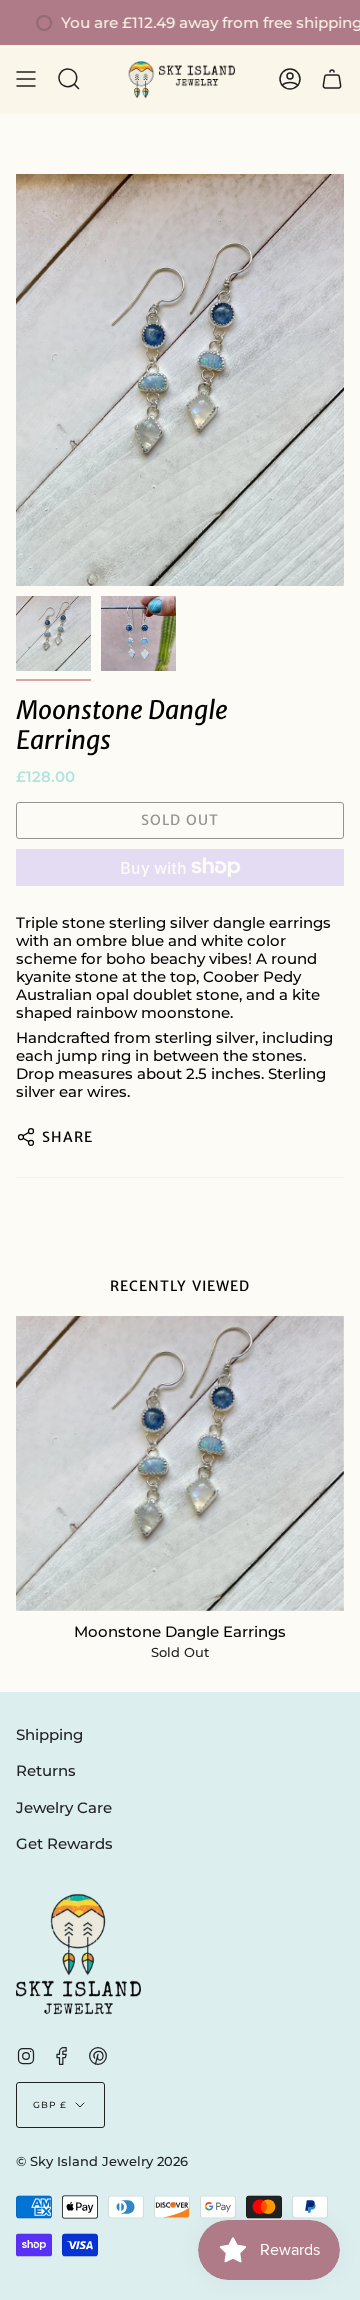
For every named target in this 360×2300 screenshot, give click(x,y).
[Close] (330, 1626)
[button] (69, 79)
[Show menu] (26, 79)
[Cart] (332, 79)
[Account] (290, 79)
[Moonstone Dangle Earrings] (180, 1463)
